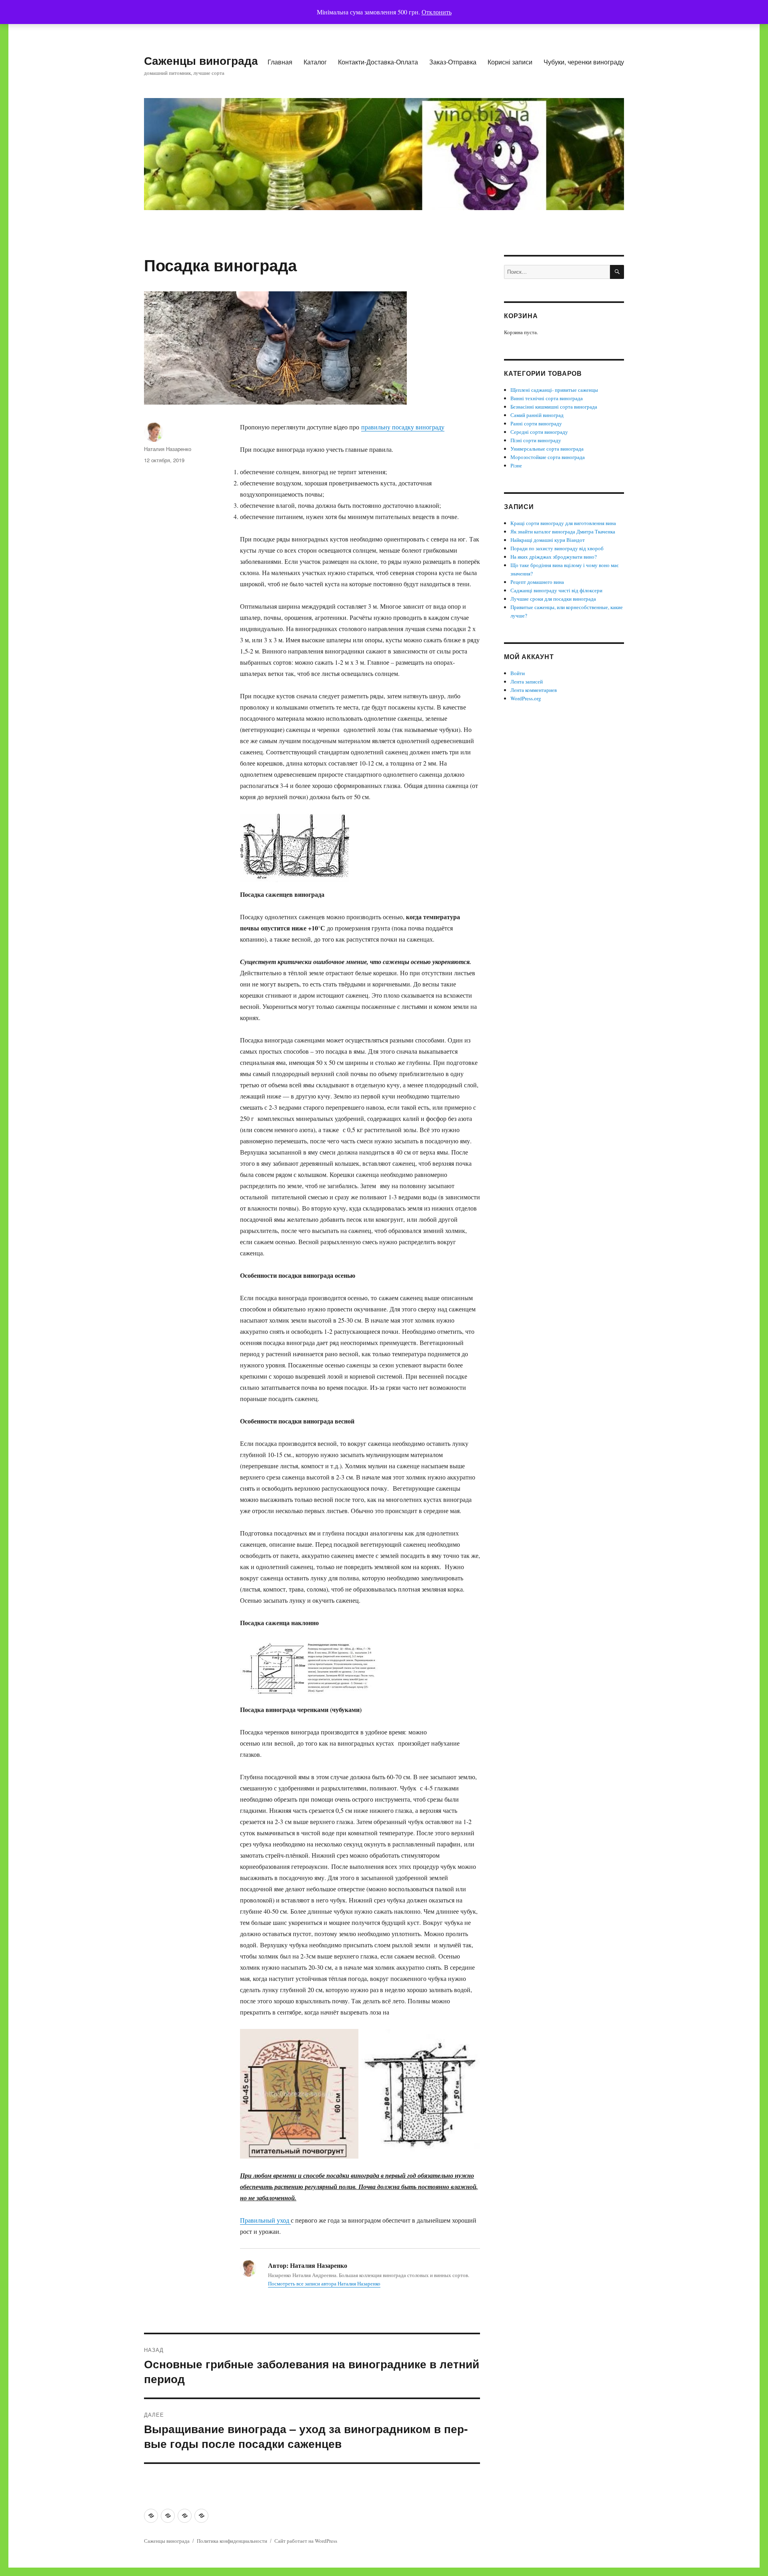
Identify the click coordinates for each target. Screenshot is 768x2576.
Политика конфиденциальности (232, 2541)
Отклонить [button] (437, 12)
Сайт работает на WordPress (306, 2541)
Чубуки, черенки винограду (584, 62)
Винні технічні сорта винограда (547, 398)
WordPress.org (526, 698)
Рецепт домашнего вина (537, 582)
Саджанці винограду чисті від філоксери (556, 590)
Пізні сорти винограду (536, 440)
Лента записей (527, 682)
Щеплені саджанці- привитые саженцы (554, 390)
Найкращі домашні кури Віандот (548, 540)
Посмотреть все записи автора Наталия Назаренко (324, 2283)
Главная (280, 62)
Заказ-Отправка (453, 62)
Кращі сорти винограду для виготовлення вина (563, 523)
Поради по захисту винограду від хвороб (557, 548)
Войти (518, 673)
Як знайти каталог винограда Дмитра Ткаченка (563, 531)
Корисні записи (510, 62)
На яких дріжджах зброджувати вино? (554, 557)
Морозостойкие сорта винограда (548, 457)
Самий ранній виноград (537, 415)
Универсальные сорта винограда (547, 449)
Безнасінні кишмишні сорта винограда (554, 407)
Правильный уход (265, 2220)
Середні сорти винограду (539, 432)
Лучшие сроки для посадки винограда (553, 599)
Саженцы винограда (201, 60)
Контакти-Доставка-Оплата (378, 62)
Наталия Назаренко (168, 449)
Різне (516, 465)
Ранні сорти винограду (536, 423)
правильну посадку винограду (403, 427)
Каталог (315, 62)
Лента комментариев (534, 690)
